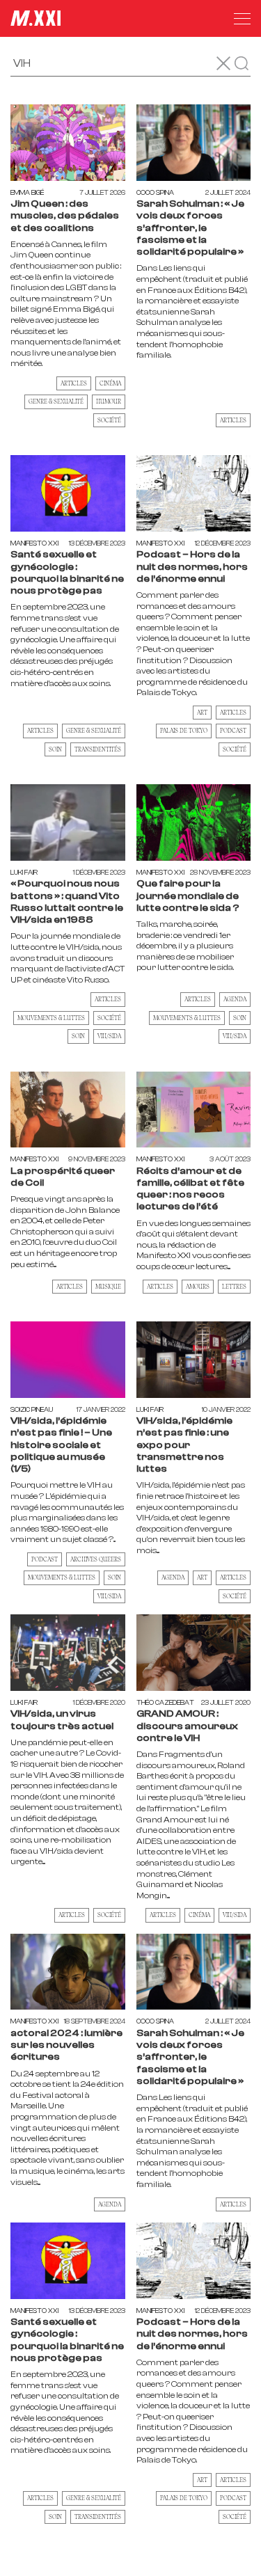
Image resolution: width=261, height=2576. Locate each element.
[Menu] (242, 19)
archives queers (96, 1559)
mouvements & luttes (51, 1018)
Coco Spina (155, 192)
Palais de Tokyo (184, 730)
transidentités (98, 749)
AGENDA (173, 1577)
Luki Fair (24, 872)
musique (108, 1286)
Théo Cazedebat (165, 1702)
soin (55, 749)
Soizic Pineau (32, 1409)
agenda (235, 999)
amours (198, 1286)
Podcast (233, 730)
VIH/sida (109, 1036)
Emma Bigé (27, 192)
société (109, 420)
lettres (234, 1286)
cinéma (110, 383)
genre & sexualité (56, 401)
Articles (74, 383)
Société (235, 749)
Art (202, 712)
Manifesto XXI (34, 543)
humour (109, 401)
